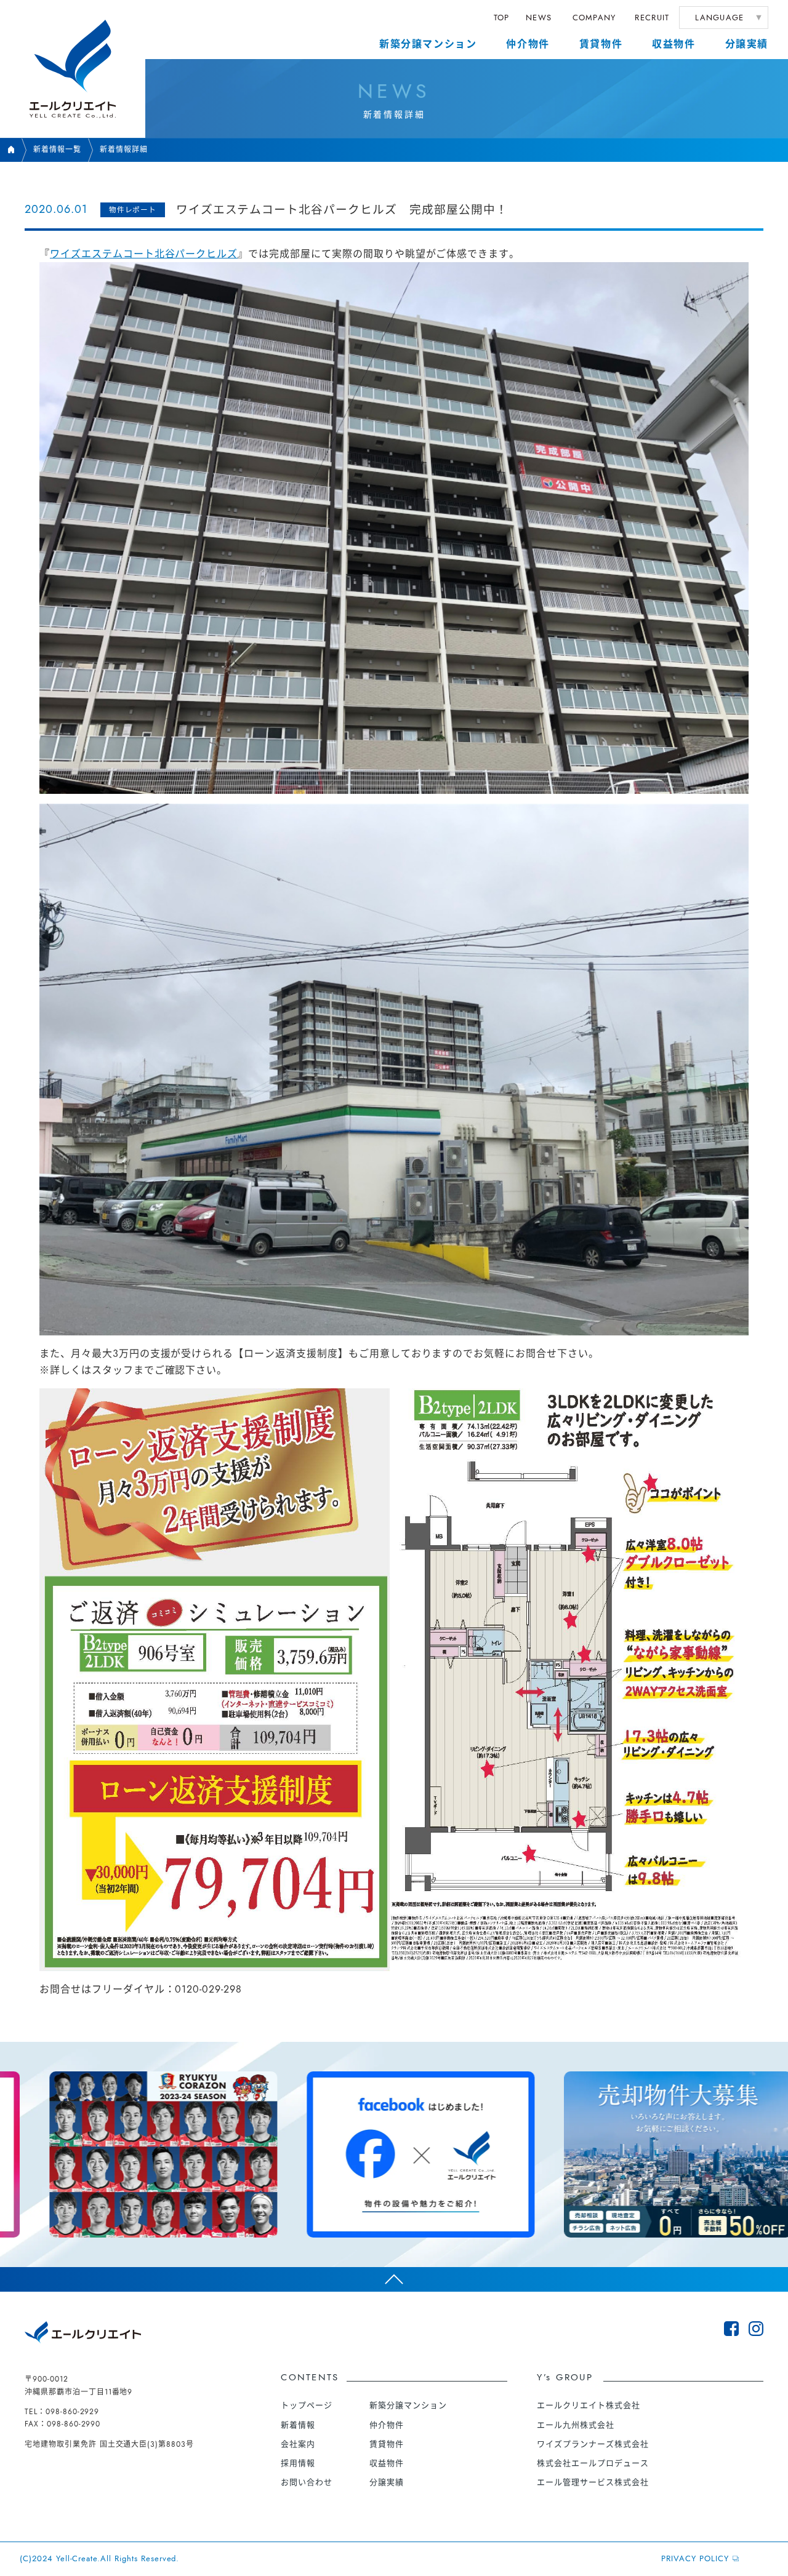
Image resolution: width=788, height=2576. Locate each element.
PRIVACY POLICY (695, 2558)
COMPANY (594, 18)
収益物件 (673, 44)
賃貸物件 (601, 44)
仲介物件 (528, 44)
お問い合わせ (307, 2482)
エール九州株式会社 (576, 2425)
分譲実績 (747, 44)
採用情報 (298, 2463)
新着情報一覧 (57, 150)
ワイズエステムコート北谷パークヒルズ (144, 254)
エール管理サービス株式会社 (593, 2482)
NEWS (539, 18)
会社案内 (298, 2444)
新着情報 (298, 2425)
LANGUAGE (719, 18)
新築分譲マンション (428, 44)
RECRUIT (652, 18)
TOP (502, 18)
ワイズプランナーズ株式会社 (593, 2444)
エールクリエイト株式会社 (589, 2405)
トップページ (307, 2405)
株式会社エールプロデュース (593, 2463)
